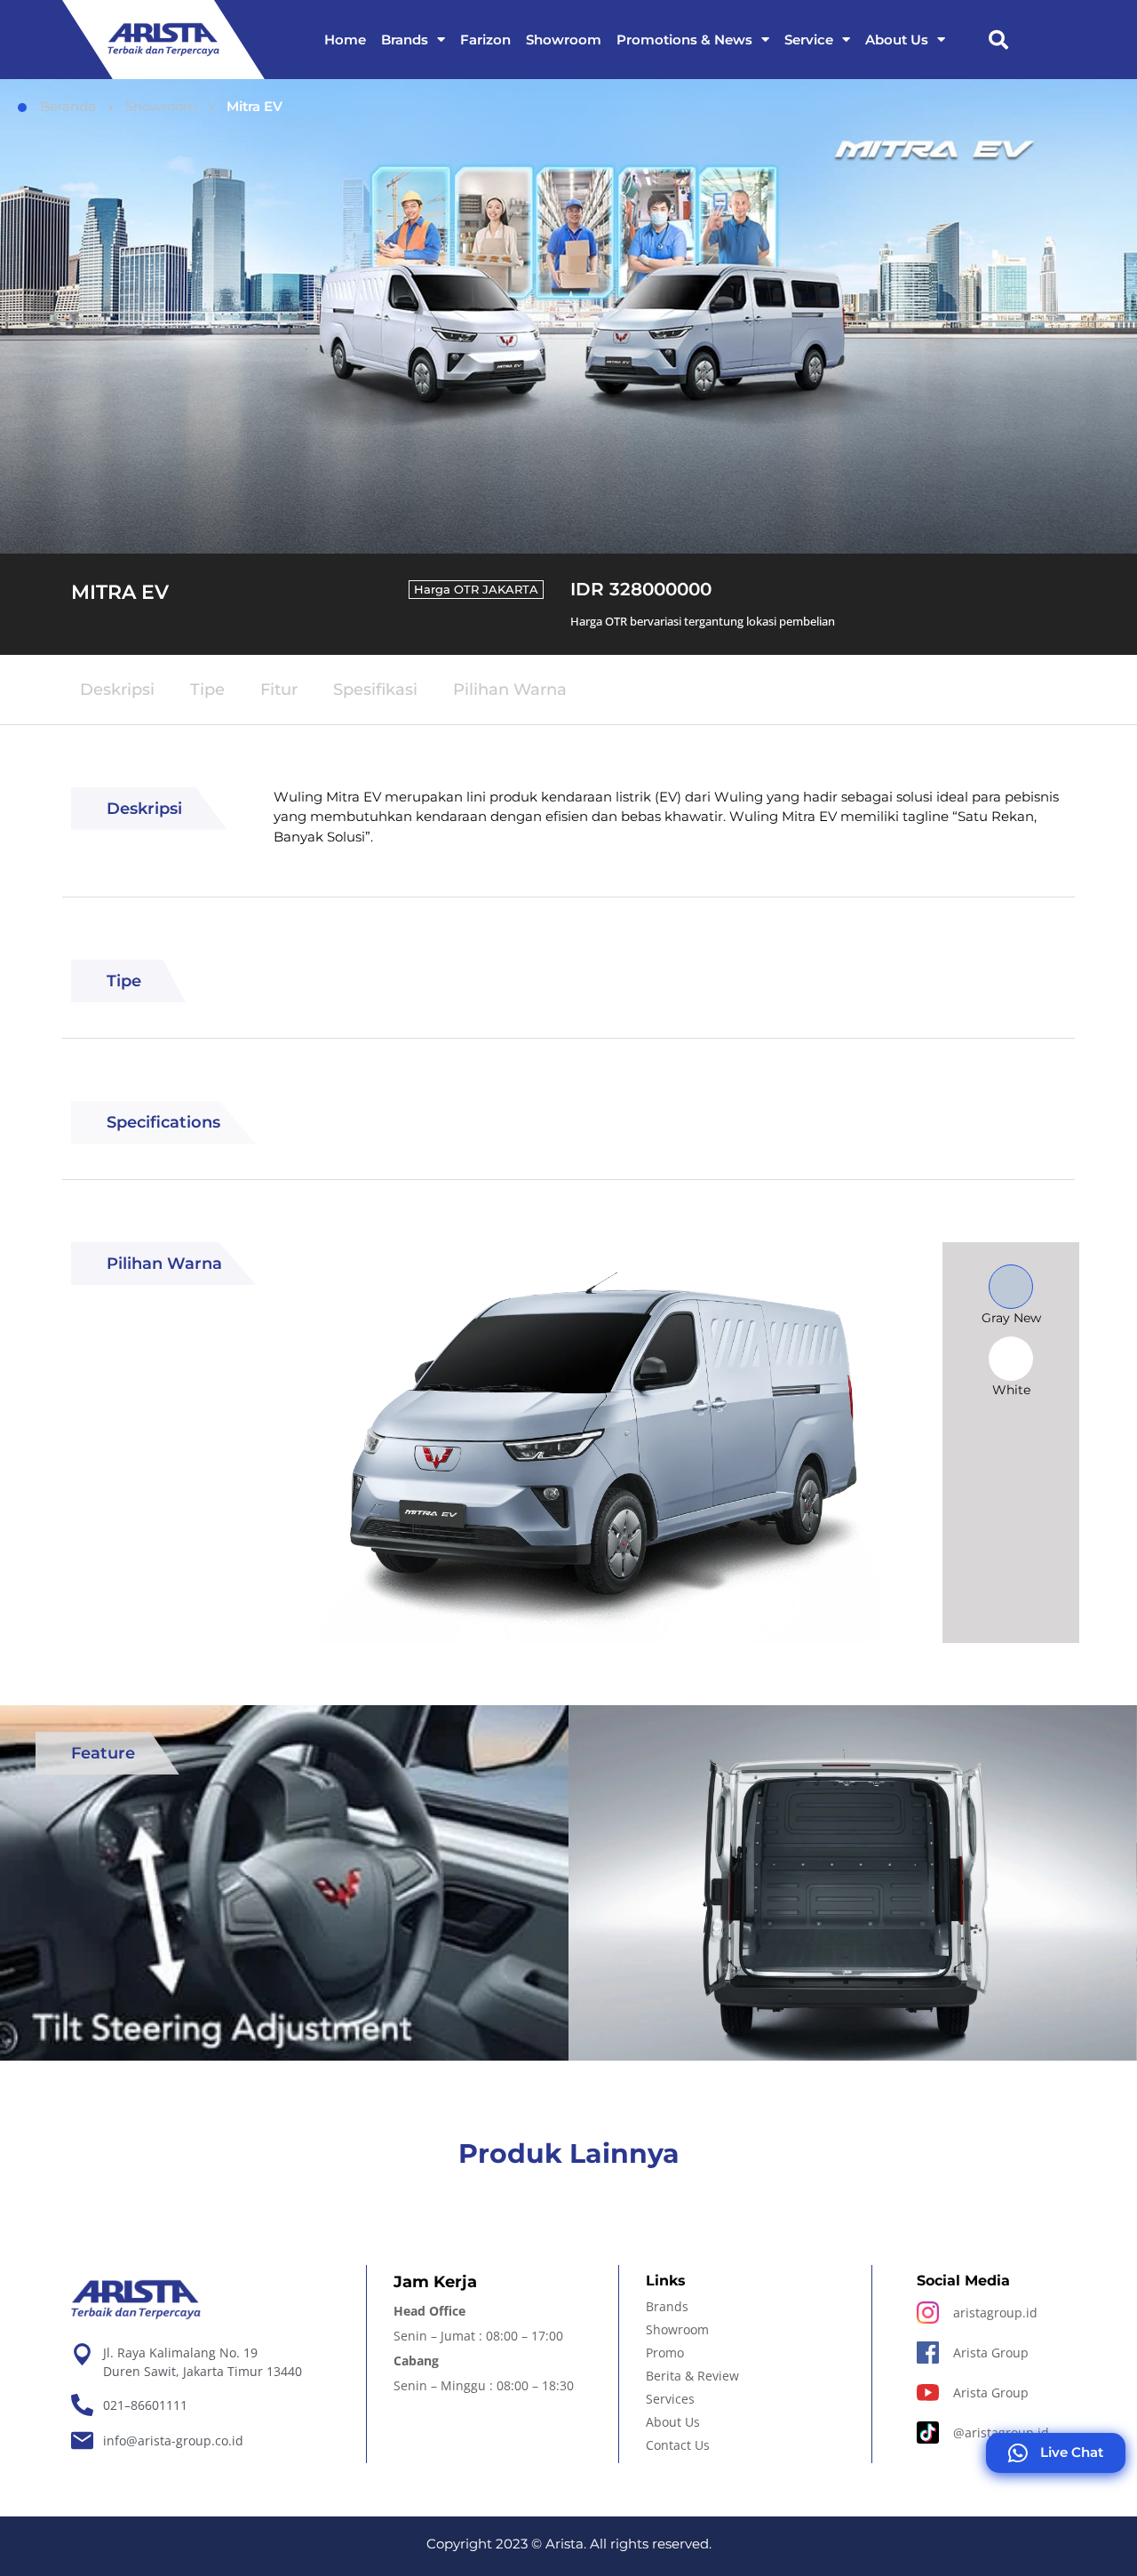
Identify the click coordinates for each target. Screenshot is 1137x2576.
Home (345, 40)
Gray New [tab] (1011, 1318)
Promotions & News (684, 40)
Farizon (485, 40)
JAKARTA (510, 589)
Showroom (564, 40)
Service (809, 40)
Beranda (68, 106)
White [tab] (1011, 1390)
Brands (405, 40)
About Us (897, 40)
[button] (998, 40)
